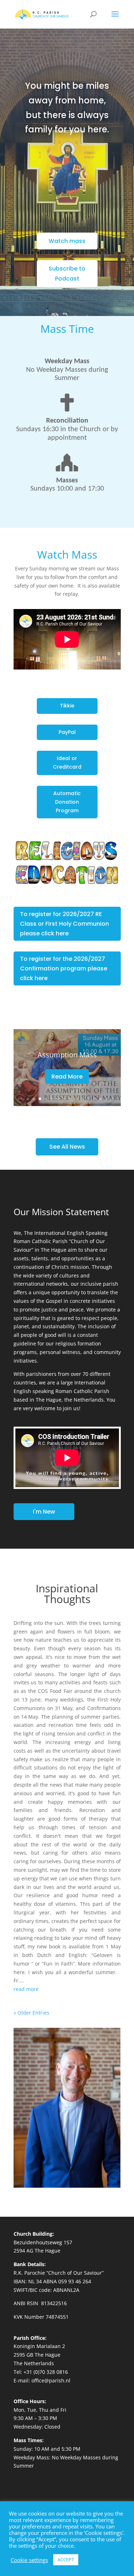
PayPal (67, 732)
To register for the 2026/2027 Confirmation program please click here (64, 968)
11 (82, 1099)
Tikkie (67, 706)
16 (113, 1099)
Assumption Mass (67, 1055)
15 (107, 1099)
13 (95, 1099)
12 (88, 1099)
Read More (67, 1077)
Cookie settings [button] (29, 2560)
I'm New (44, 1512)
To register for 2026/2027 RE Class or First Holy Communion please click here (64, 924)
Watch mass (67, 241)
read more (26, 1989)
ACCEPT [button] (66, 2560)
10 (76, 1099)
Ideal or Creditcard (67, 763)
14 (101, 1099)
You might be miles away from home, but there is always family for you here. (67, 108)
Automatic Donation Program (67, 802)
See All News (67, 1147)
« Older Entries (31, 2013)
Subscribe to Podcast (67, 273)
